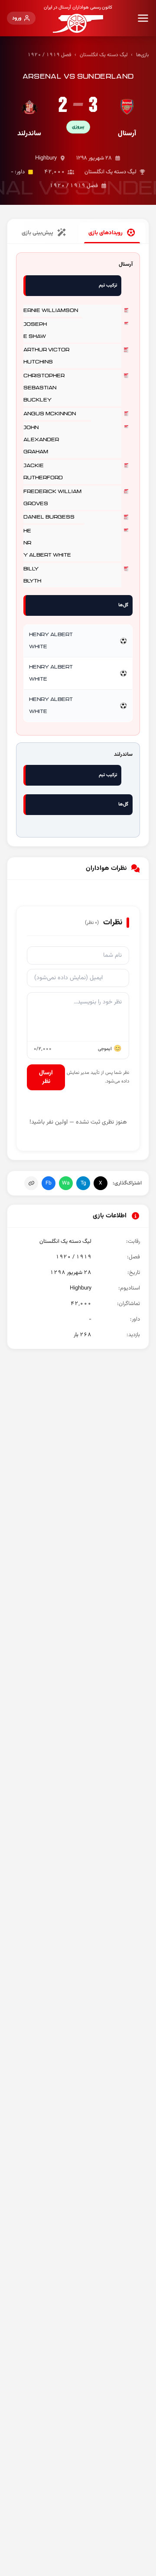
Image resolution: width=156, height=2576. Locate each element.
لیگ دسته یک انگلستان (104, 55)
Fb (49, 1183)
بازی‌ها (143, 55)
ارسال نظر (46, 1077)
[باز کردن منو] (143, 18)
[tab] (112, 233)
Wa (66, 1183)
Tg (83, 1183)
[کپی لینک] (31, 1183)
